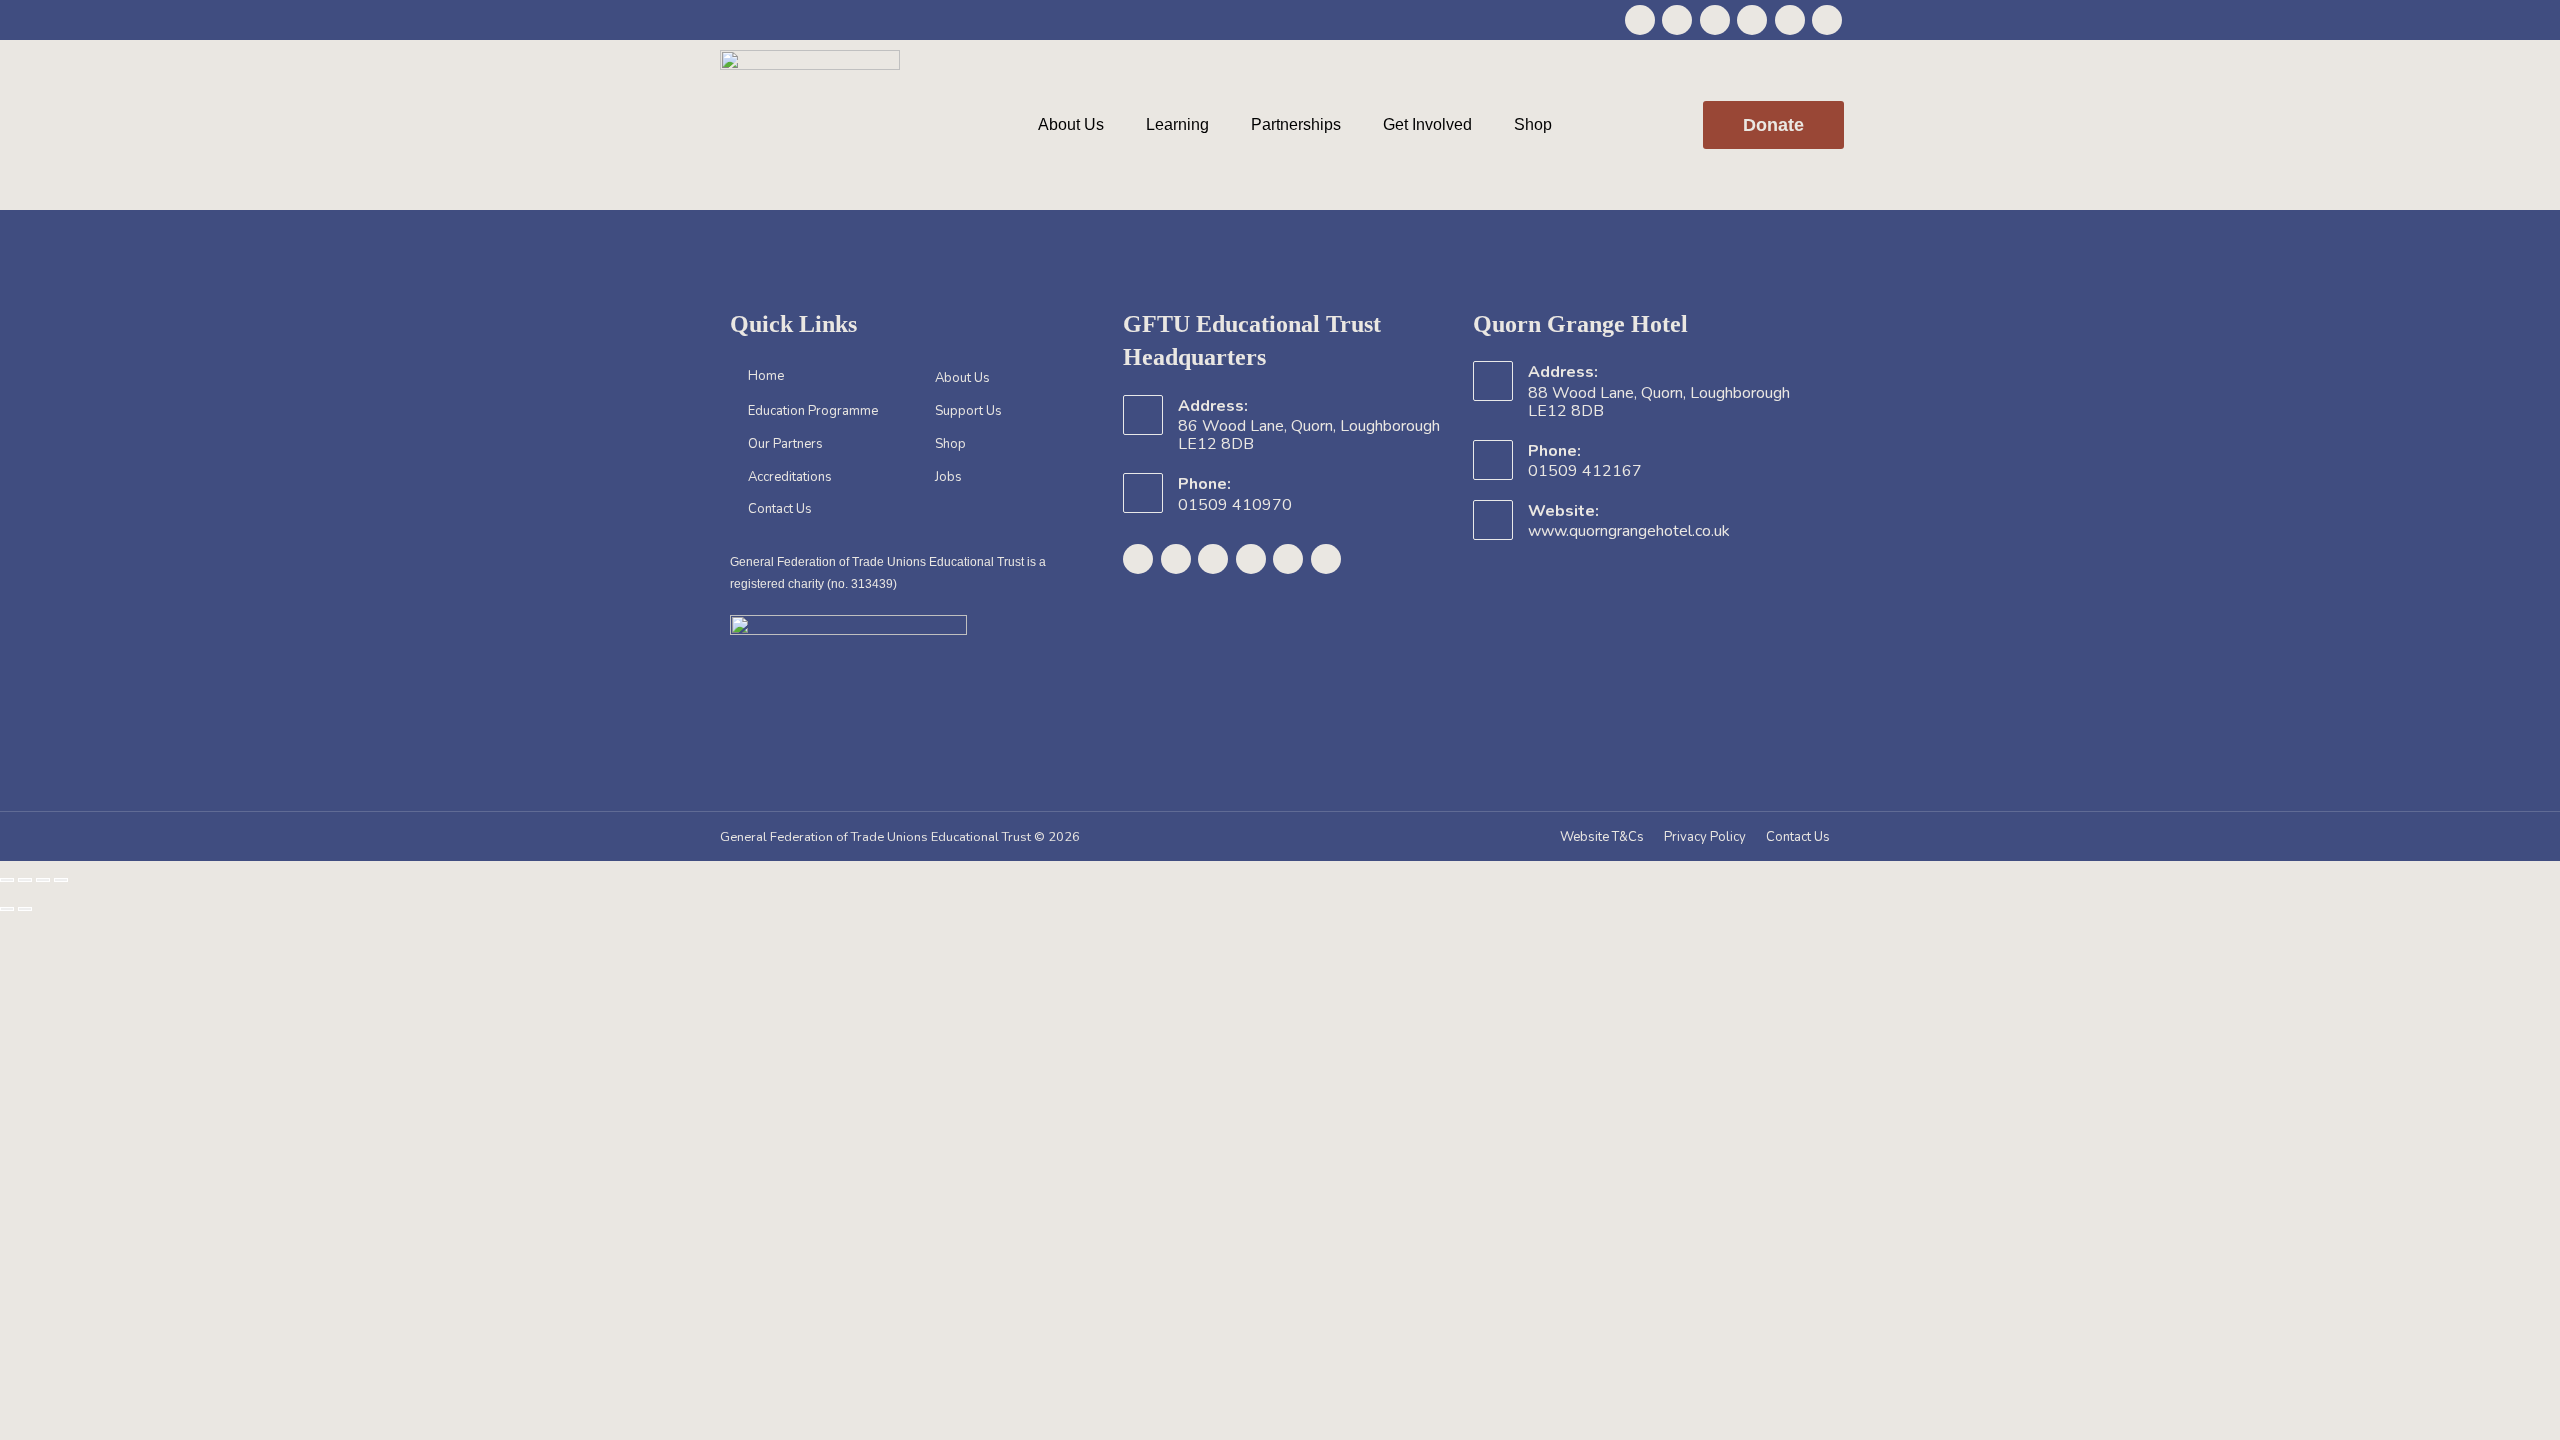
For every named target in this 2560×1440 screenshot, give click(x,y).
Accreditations (790, 477)
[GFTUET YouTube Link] (1752, 20)
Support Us (968, 411)
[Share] (43, 880)
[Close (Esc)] (61, 880)
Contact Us (780, 509)
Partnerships (1296, 124)
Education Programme (813, 411)
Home (766, 376)
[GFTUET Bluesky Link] (1790, 20)
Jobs (948, 477)
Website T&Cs (1602, 837)
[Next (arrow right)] (25, 909)
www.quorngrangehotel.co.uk (1629, 531)
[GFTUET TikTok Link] (1827, 20)
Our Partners (785, 444)
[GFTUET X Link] (1677, 20)
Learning (1177, 124)
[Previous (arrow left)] (7, 909)
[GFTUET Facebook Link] (1640, 20)
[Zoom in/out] (7, 880)
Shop (1533, 124)
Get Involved (1427, 124)
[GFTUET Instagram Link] (1715, 20)
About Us (1071, 124)
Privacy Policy (1705, 837)
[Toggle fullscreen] (25, 880)
